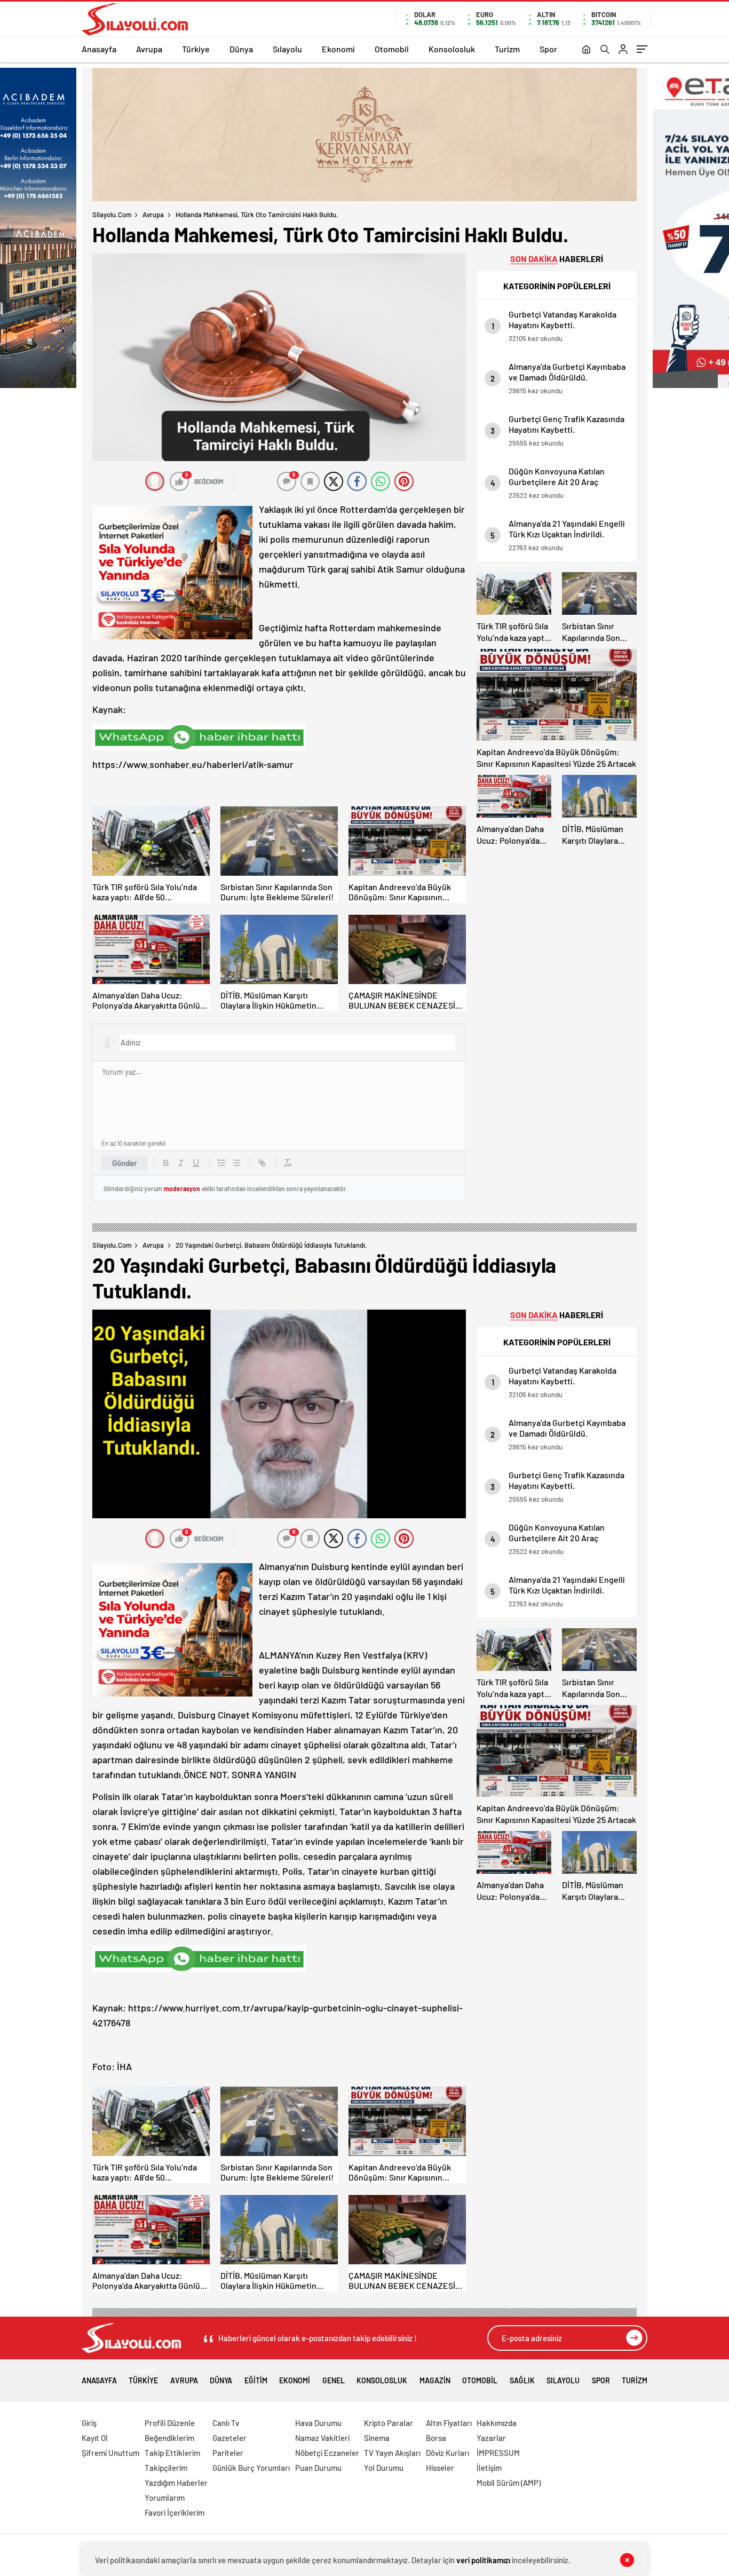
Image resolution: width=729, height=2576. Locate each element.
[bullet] (236, 1163)
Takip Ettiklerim (172, 2453)
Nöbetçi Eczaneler (327, 2453)
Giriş (89, 2423)
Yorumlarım (165, 2498)
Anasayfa (99, 49)
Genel (334, 2380)
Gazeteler (229, 2438)
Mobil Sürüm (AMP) (509, 2483)
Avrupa (149, 49)
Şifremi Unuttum (110, 2453)
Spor (548, 49)
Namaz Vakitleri (322, 2438)
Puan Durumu (318, 2468)
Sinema (377, 2438)
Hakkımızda (497, 2423)
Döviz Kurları (447, 2453)
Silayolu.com (112, 215)
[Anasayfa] (586, 50)
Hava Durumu (318, 2423)
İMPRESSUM (498, 2453)
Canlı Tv (226, 2423)
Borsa (436, 2438)
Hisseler (440, 2468)
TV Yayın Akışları (392, 2453)
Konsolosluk (452, 49)
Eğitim (256, 2380)
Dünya (241, 49)
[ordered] (221, 1163)
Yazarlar (491, 2438)
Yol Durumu (384, 2468)
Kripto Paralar (389, 2423)
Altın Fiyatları (449, 2423)
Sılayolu (287, 49)
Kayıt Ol (95, 2438)
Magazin (435, 2380)
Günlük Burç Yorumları (251, 2468)
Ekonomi (338, 49)
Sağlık (522, 2380)
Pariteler (228, 2453)
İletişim (489, 2468)
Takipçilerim (166, 2468)
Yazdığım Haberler (176, 2483)
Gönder (125, 1163)
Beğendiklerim (169, 2438)
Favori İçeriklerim (175, 2512)
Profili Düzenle (170, 2423)
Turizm (507, 49)
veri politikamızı (483, 2560)
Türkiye (196, 49)
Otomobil (392, 49)
